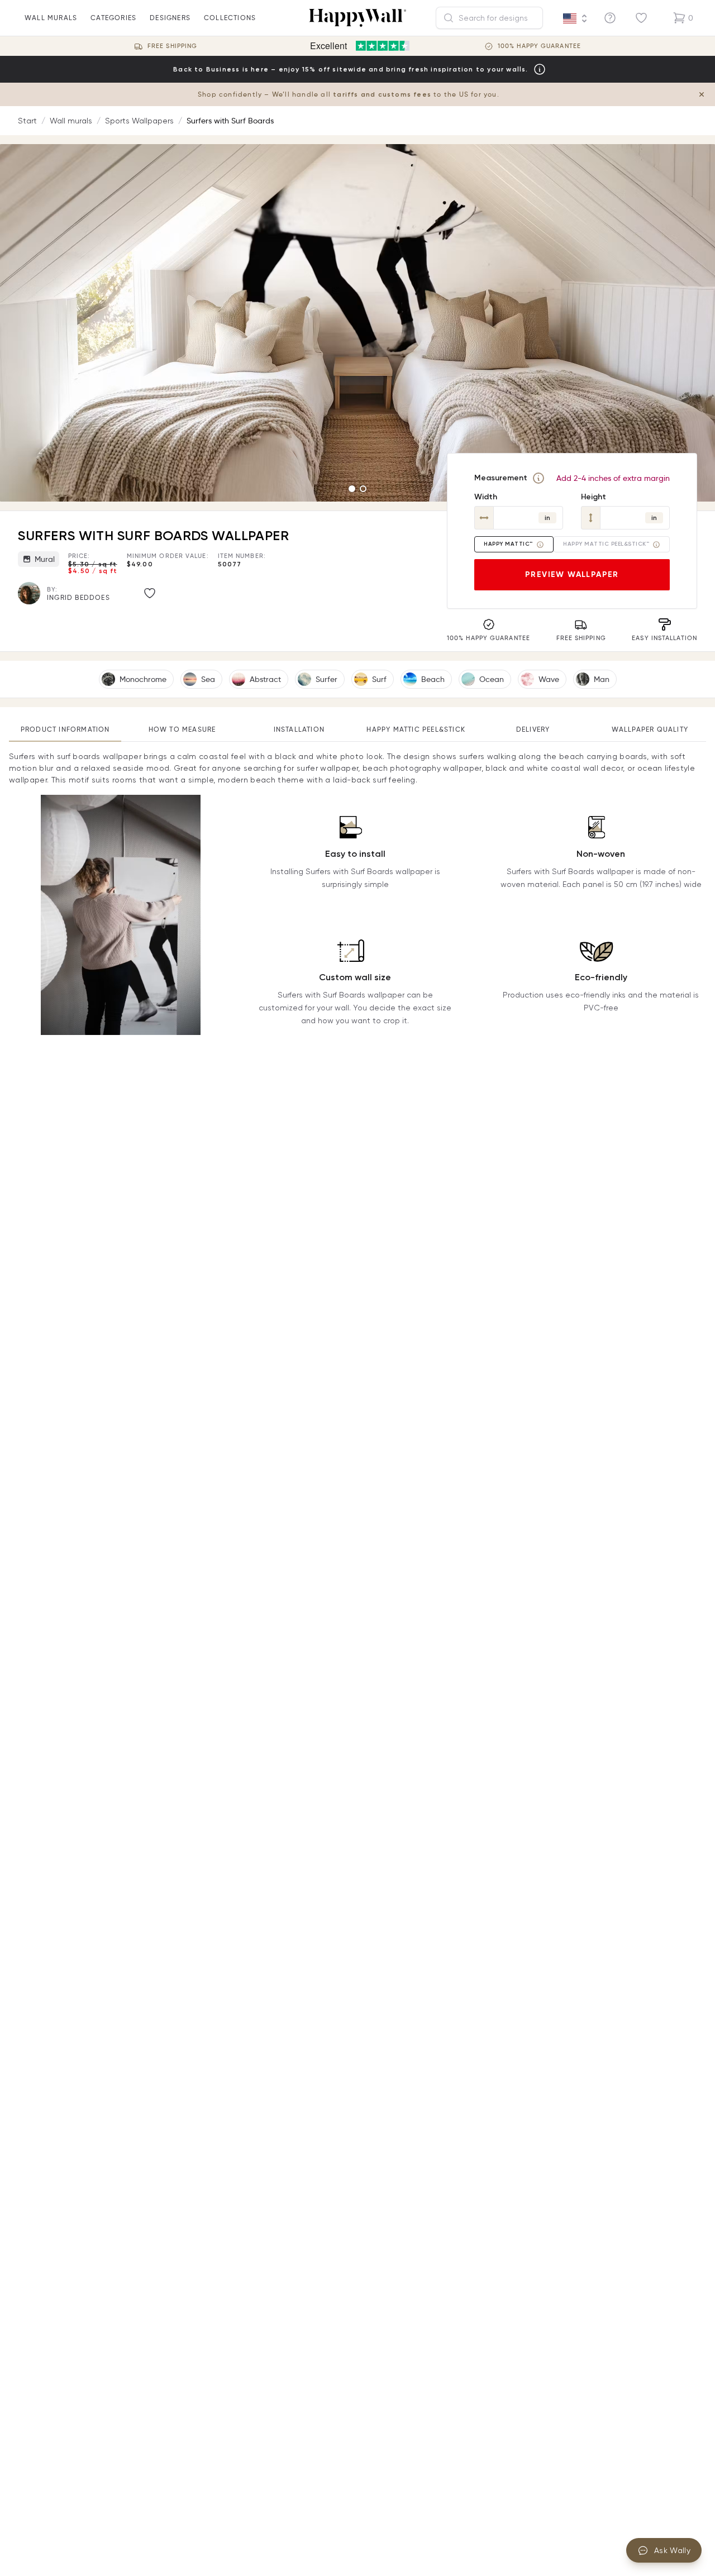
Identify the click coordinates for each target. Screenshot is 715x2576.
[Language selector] (575, 18)
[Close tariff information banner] (702, 94)
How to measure (182, 729)
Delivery (533, 729)
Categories (113, 18)
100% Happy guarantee (539, 46)
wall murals (51, 18)
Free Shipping (172, 46)
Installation (299, 729)
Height (594, 497)
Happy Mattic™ (508, 544)
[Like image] (150, 593)
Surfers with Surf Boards (230, 121)
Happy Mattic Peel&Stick (416, 729)
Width (486, 497)
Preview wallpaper (572, 574)
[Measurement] (538, 478)
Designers (170, 18)
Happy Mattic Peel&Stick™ (606, 544)
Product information (65, 729)
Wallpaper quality (650, 729)
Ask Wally (672, 2550)
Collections (230, 18)
